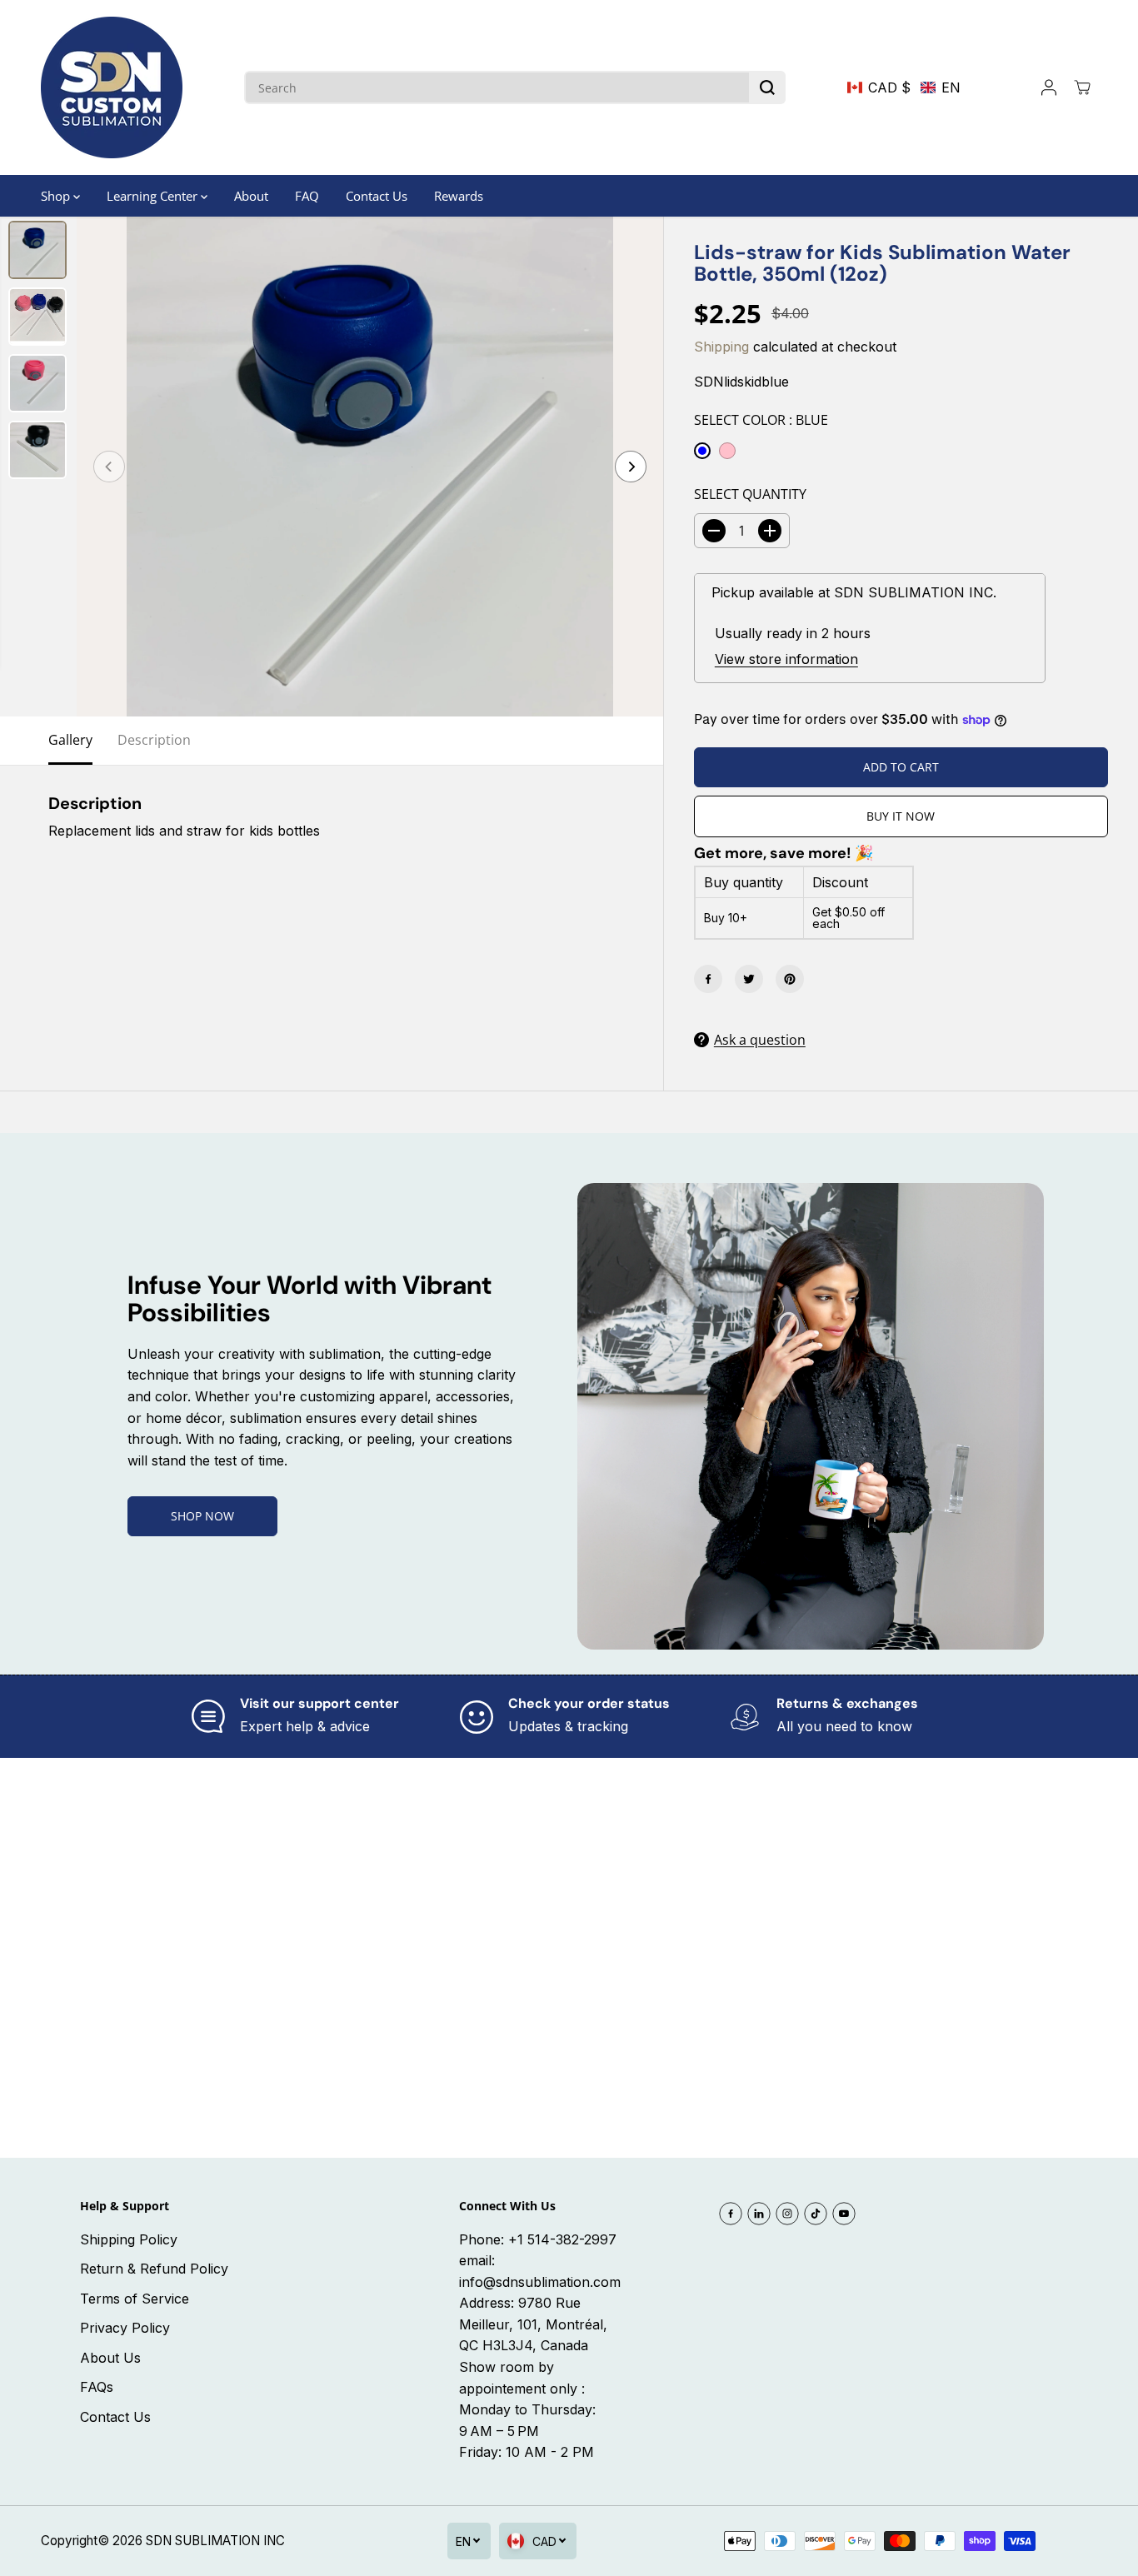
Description (154, 740)
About (251, 196)
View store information (786, 659)
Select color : (761, 420)
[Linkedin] (759, 2214)
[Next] (631, 467)
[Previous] (109, 467)
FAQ (307, 196)
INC (274, 2541)
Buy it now (901, 816)
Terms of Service (135, 2299)
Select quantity (750, 494)
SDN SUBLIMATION (203, 2541)
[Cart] (1082, 87)
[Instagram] (787, 2214)
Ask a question (760, 1040)
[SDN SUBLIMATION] (112, 87)
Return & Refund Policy (154, 2269)
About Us (110, 2358)
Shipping (721, 347)
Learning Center (154, 196)
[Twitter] (749, 979)
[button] (904, 87)
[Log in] (1049, 87)
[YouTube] (844, 2214)
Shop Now (202, 1516)
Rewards (459, 196)
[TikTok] (816, 2214)
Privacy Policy (125, 2328)
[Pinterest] (790, 979)
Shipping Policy (129, 2239)
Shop (57, 196)
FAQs (97, 2387)
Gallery (70, 740)
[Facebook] (708, 979)
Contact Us (377, 196)
